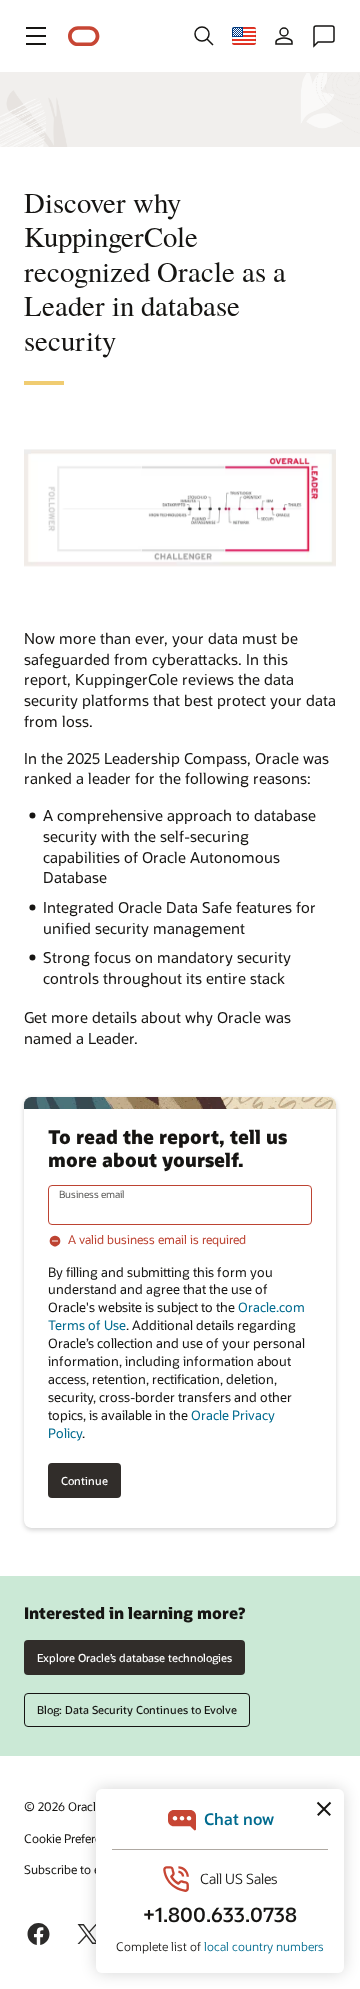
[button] (36, 36)
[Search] (204, 36)
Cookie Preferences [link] (75, 1838)
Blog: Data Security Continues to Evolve (137, 1709)
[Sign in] (284, 36)
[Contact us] (324, 36)
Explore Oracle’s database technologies (134, 1657)
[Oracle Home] (84, 36)
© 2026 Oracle (63, 1806)
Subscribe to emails (76, 1869)
